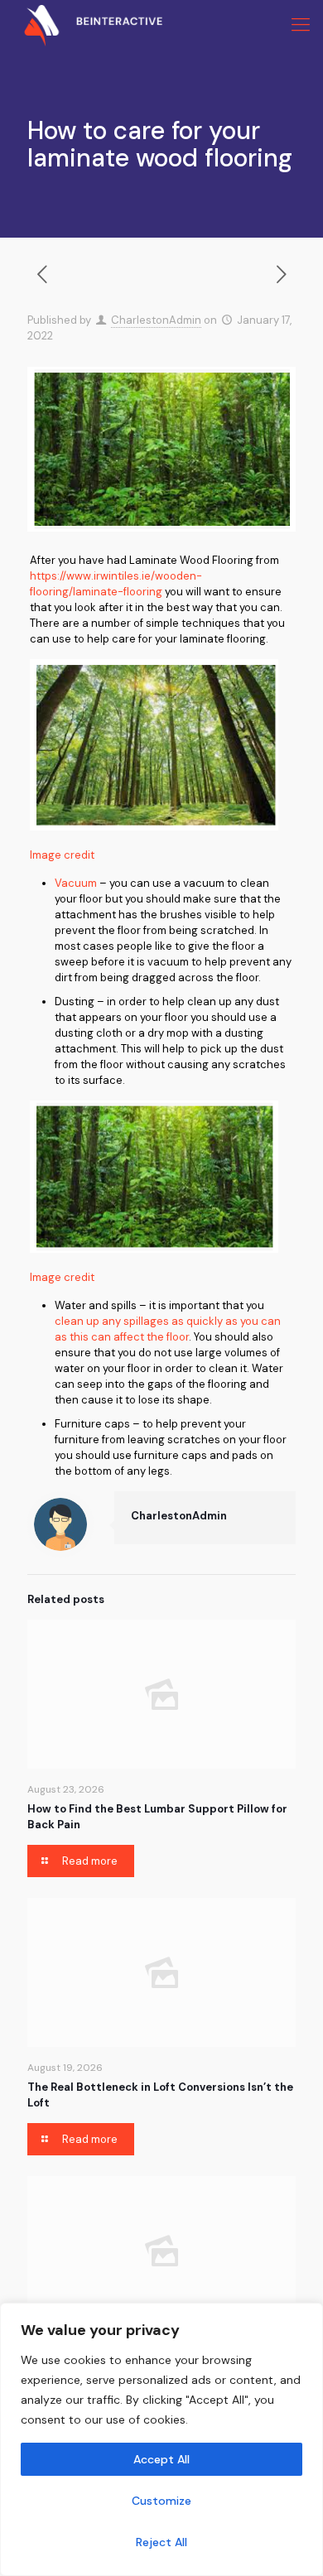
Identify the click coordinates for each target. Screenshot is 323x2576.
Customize (161, 2501)
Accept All (161, 2459)
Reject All (161, 2542)
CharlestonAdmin (156, 320)
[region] (161, 2439)
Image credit (62, 855)
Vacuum (76, 883)
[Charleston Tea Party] (81, 25)
